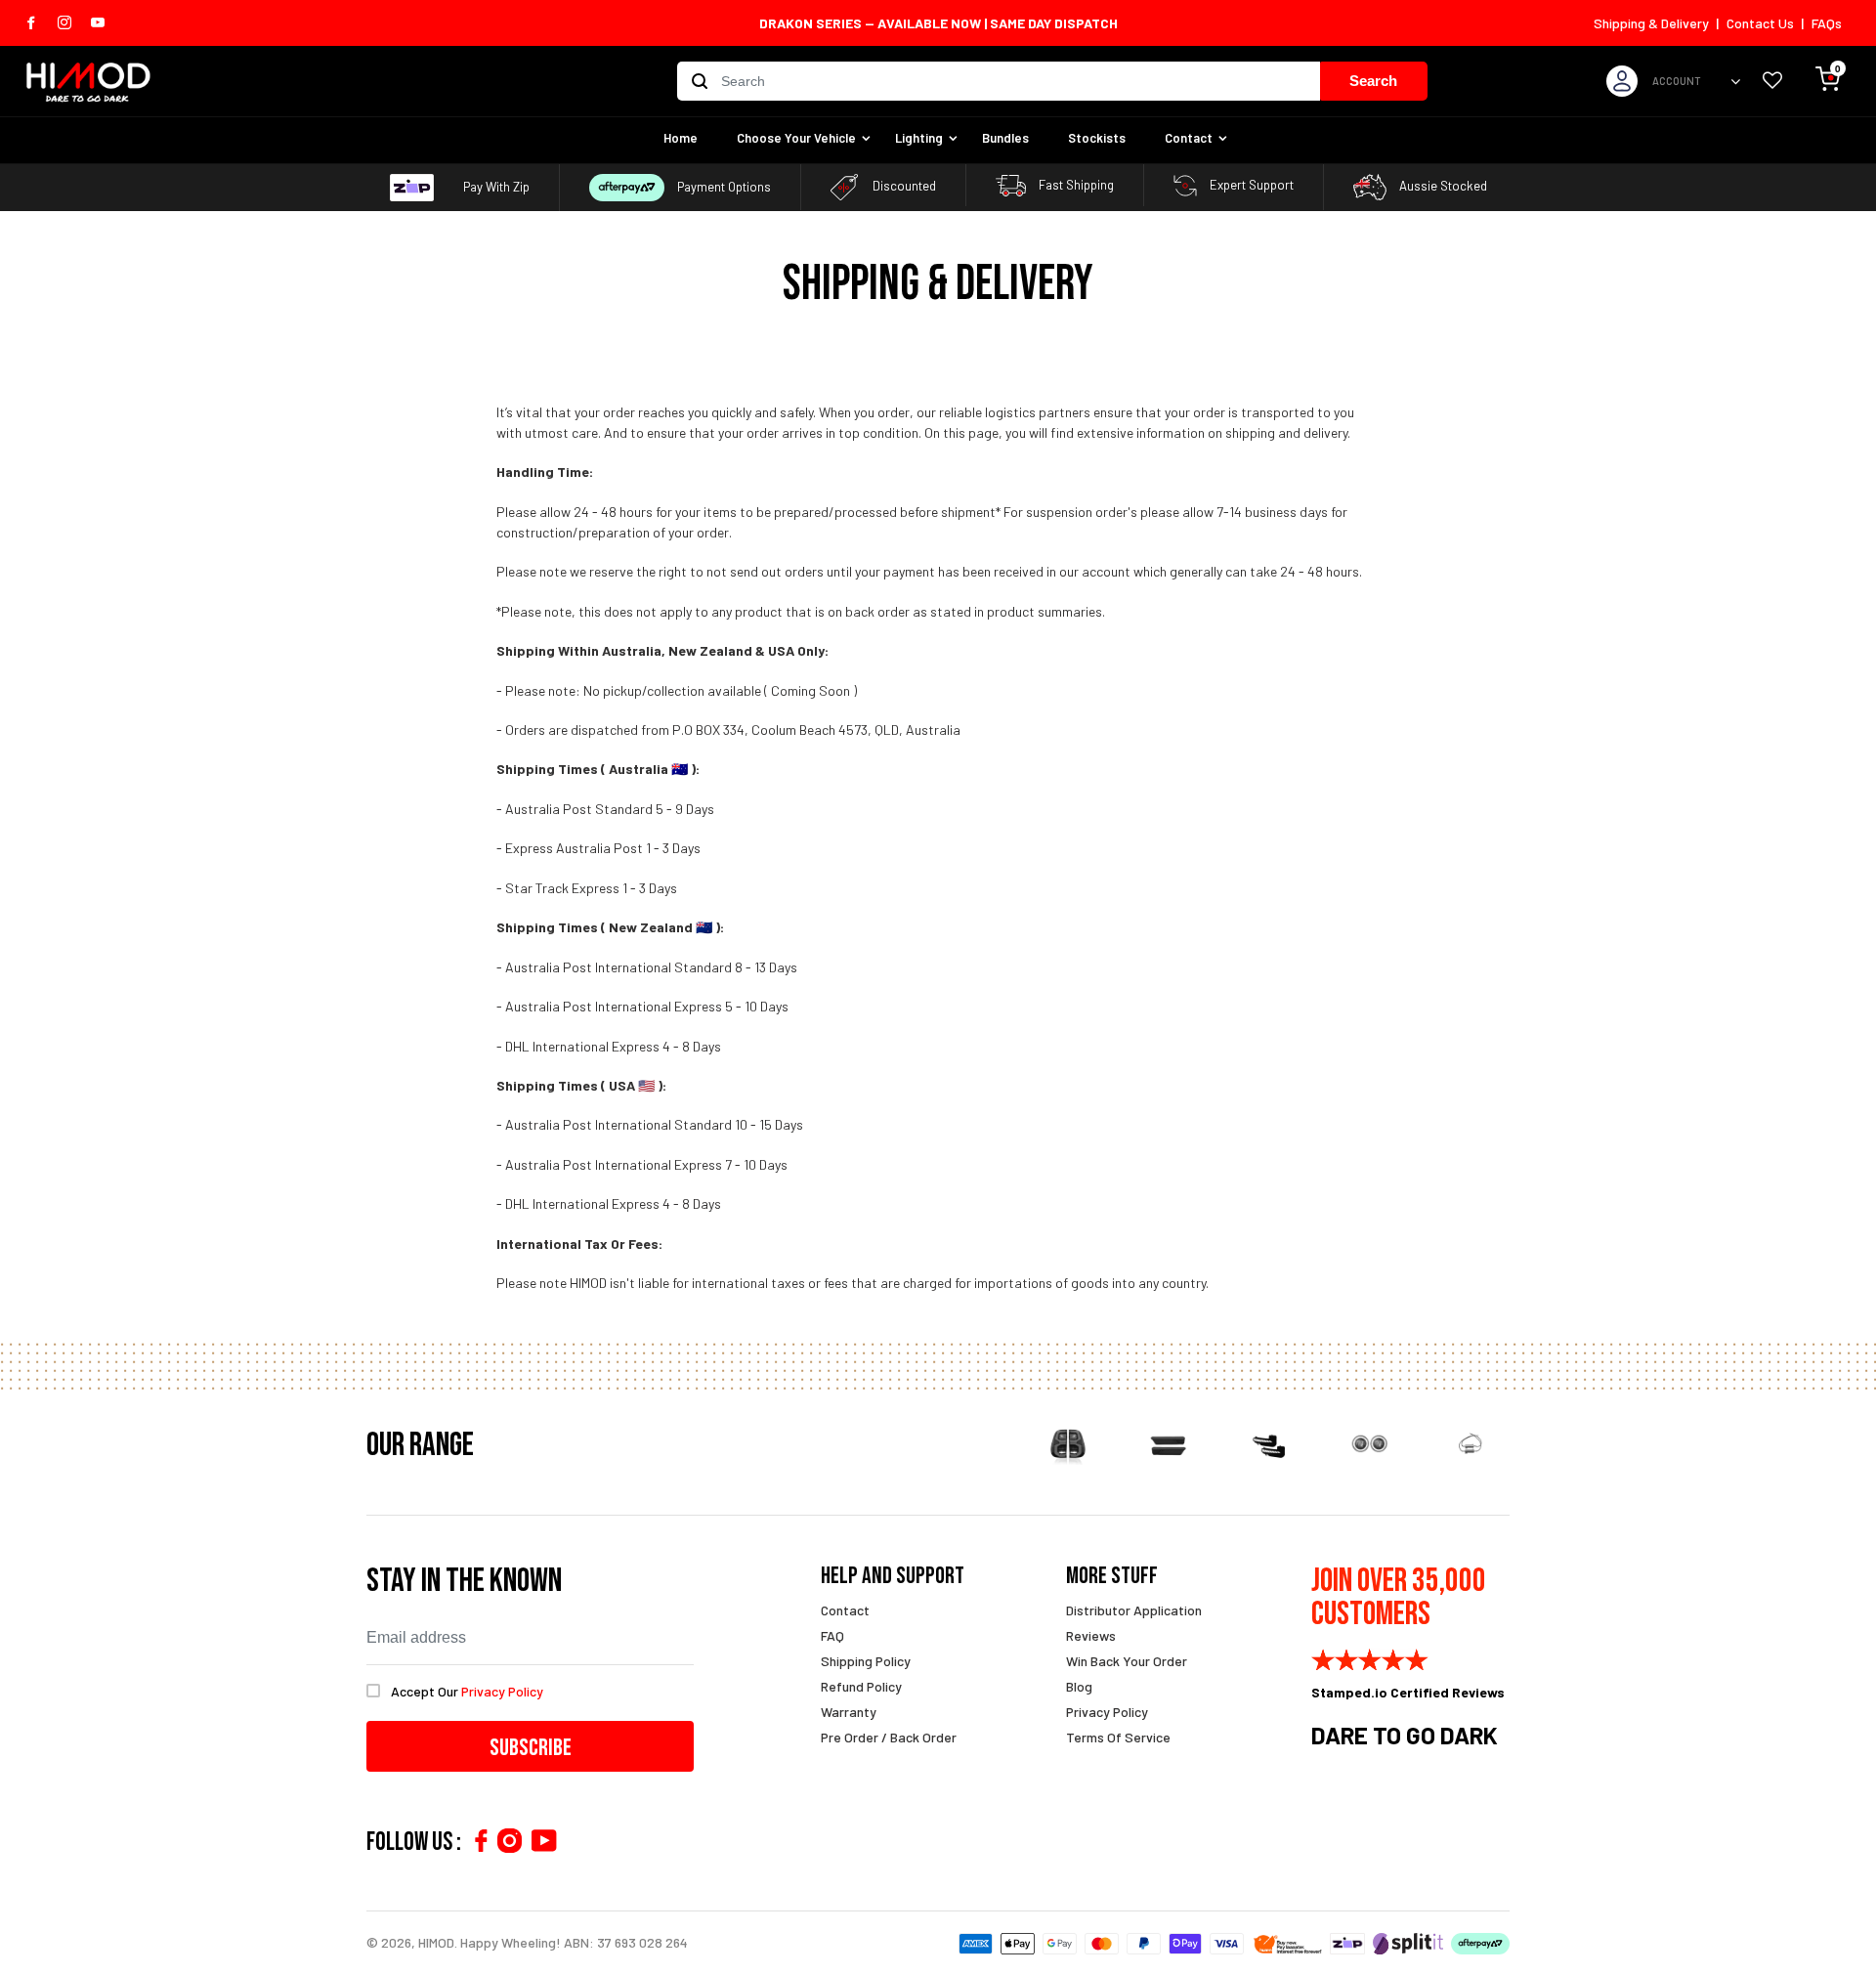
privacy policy (502, 1691)
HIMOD (436, 1942)
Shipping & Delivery (1651, 23)
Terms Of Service (1118, 1737)
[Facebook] (481, 1841)
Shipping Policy (866, 1661)
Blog (1079, 1686)
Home (681, 138)
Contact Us (1760, 23)
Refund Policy (861, 1686)
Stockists (1097, 138)
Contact (1189, 138)
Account (1677, 81)
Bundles (1005, 138)
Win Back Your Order (1127, 1661)
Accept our (467, 1691)
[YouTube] (544, 1841)
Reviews (1091, 1635)
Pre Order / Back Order (889, 1737)
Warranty (849, 1712)
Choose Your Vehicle (796, 138)
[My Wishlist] (1772, 82)
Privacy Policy (1107, 1712)
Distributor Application (1134, 1610)
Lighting (919, 138)
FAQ (832, 1635)
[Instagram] (510, 1841)
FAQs (1827, 23)
